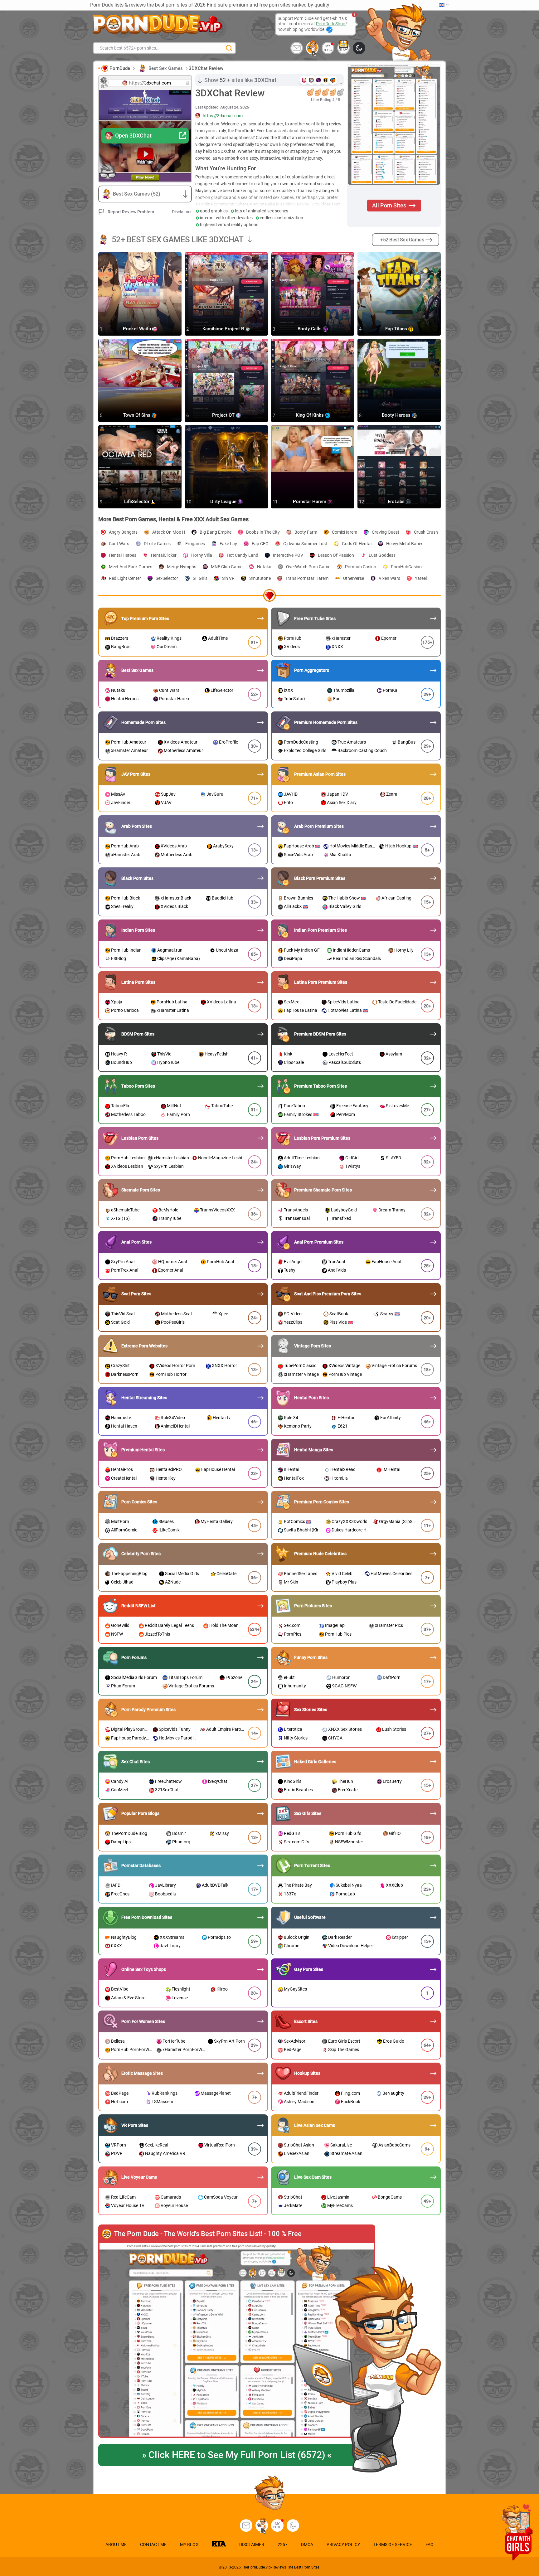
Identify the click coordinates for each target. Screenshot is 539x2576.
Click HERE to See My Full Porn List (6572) (237, 2455)
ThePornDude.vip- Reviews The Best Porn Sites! (281, 2567)
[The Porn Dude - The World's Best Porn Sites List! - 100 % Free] (237, 2341)
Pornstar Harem (310, 502)
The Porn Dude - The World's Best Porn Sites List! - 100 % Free (208, 2234)
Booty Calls (310, 329)
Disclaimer (182, 212)
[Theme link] (359, 48)
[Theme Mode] (293, 2525)
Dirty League (224, 502)
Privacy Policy (343, 2544)
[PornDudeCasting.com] (312, 48)
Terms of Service (393, 2544)
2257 (283, 2544)
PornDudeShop (331, 24)
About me (116, 2544)
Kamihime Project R (224, 329)
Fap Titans (397, 329)
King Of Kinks (310, 415)
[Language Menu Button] (444, 5)
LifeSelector (137, 502)
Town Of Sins (137, 415)
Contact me (153, 2544)
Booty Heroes (397, 415)
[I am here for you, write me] (297, 48)
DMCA (307, 2544)
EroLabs (397, 502)
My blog (328, 48)
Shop (343, 49)
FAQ (430, 2544)
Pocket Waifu (138, 329)
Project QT (224, 415)
